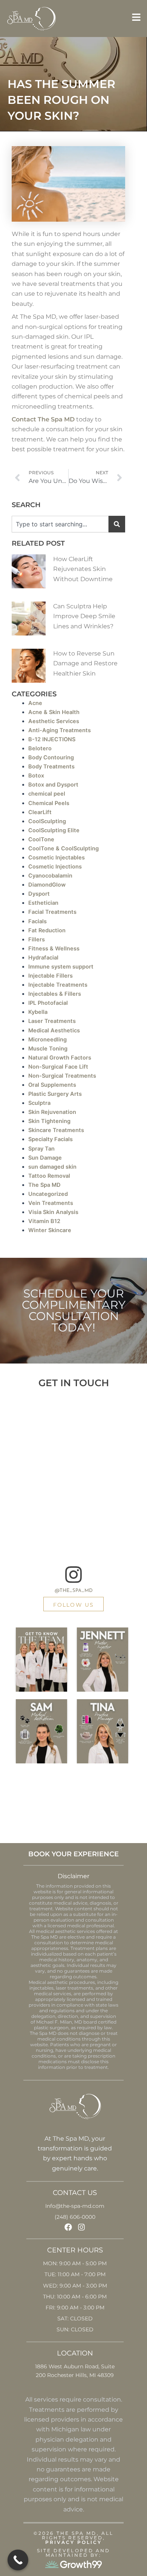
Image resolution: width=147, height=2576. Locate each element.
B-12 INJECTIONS (52, 739)
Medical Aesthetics (54, 1030)
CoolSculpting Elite (54, 830)
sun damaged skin (52, 1167)
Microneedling (47, 1040)
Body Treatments (51, 767)
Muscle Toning (48, 1049)
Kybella (38, 1012)
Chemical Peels (49, 803)
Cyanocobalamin (50, 876)
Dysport (39, 894)
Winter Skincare (50, 1230)
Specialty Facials (51, 1139)
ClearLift (40, 812)
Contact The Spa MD (43, 419)
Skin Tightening (49, 1121)
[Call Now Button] (18, 2560)
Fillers (37, 939)
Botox (36, 776)
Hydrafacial (43, 958)
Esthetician (43, 903)
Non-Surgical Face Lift (58, 1067)
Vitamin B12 (44, 1221)
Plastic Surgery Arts (55, 1094)
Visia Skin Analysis (53, 1212)
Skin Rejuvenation (52, 1112)
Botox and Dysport (53, 785)
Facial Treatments (52, 912)
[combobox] (60, 524)
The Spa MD (44, 1185)
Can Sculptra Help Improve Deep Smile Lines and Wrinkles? (84, 616)
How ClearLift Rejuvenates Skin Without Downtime (83, 569)
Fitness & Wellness (54, 949)
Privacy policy (73, 2542)
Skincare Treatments (56, 1130)
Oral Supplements (52, 1085)
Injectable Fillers (51, 976)
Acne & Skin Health (54, 712)
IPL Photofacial (48, 1003)
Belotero (40, 748)
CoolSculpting (47, 821)
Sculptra (39, 1103)
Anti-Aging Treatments (60, 730)
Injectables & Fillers (55, 994)
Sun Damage (45, 1158)
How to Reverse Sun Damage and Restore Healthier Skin (85, 663)
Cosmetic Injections (55, 867)
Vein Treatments (51, 1203)
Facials (38, 921)
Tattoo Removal (49, 1176)
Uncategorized (48, 1194)
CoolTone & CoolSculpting (64, 848)
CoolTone (41, 839)
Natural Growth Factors (60, 1058)
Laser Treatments (52, 1021)
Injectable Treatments (58, 985)
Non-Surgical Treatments (62, 1076)
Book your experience (73, 1854)
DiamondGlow (47, 885)
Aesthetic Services (54, 721)
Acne (35, 703)
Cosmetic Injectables (57, 858)
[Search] (117, 524)
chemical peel (47, 794)
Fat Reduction (47, 930)
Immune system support (61, 967)
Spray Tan (41, 1149)
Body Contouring (51, 757)
